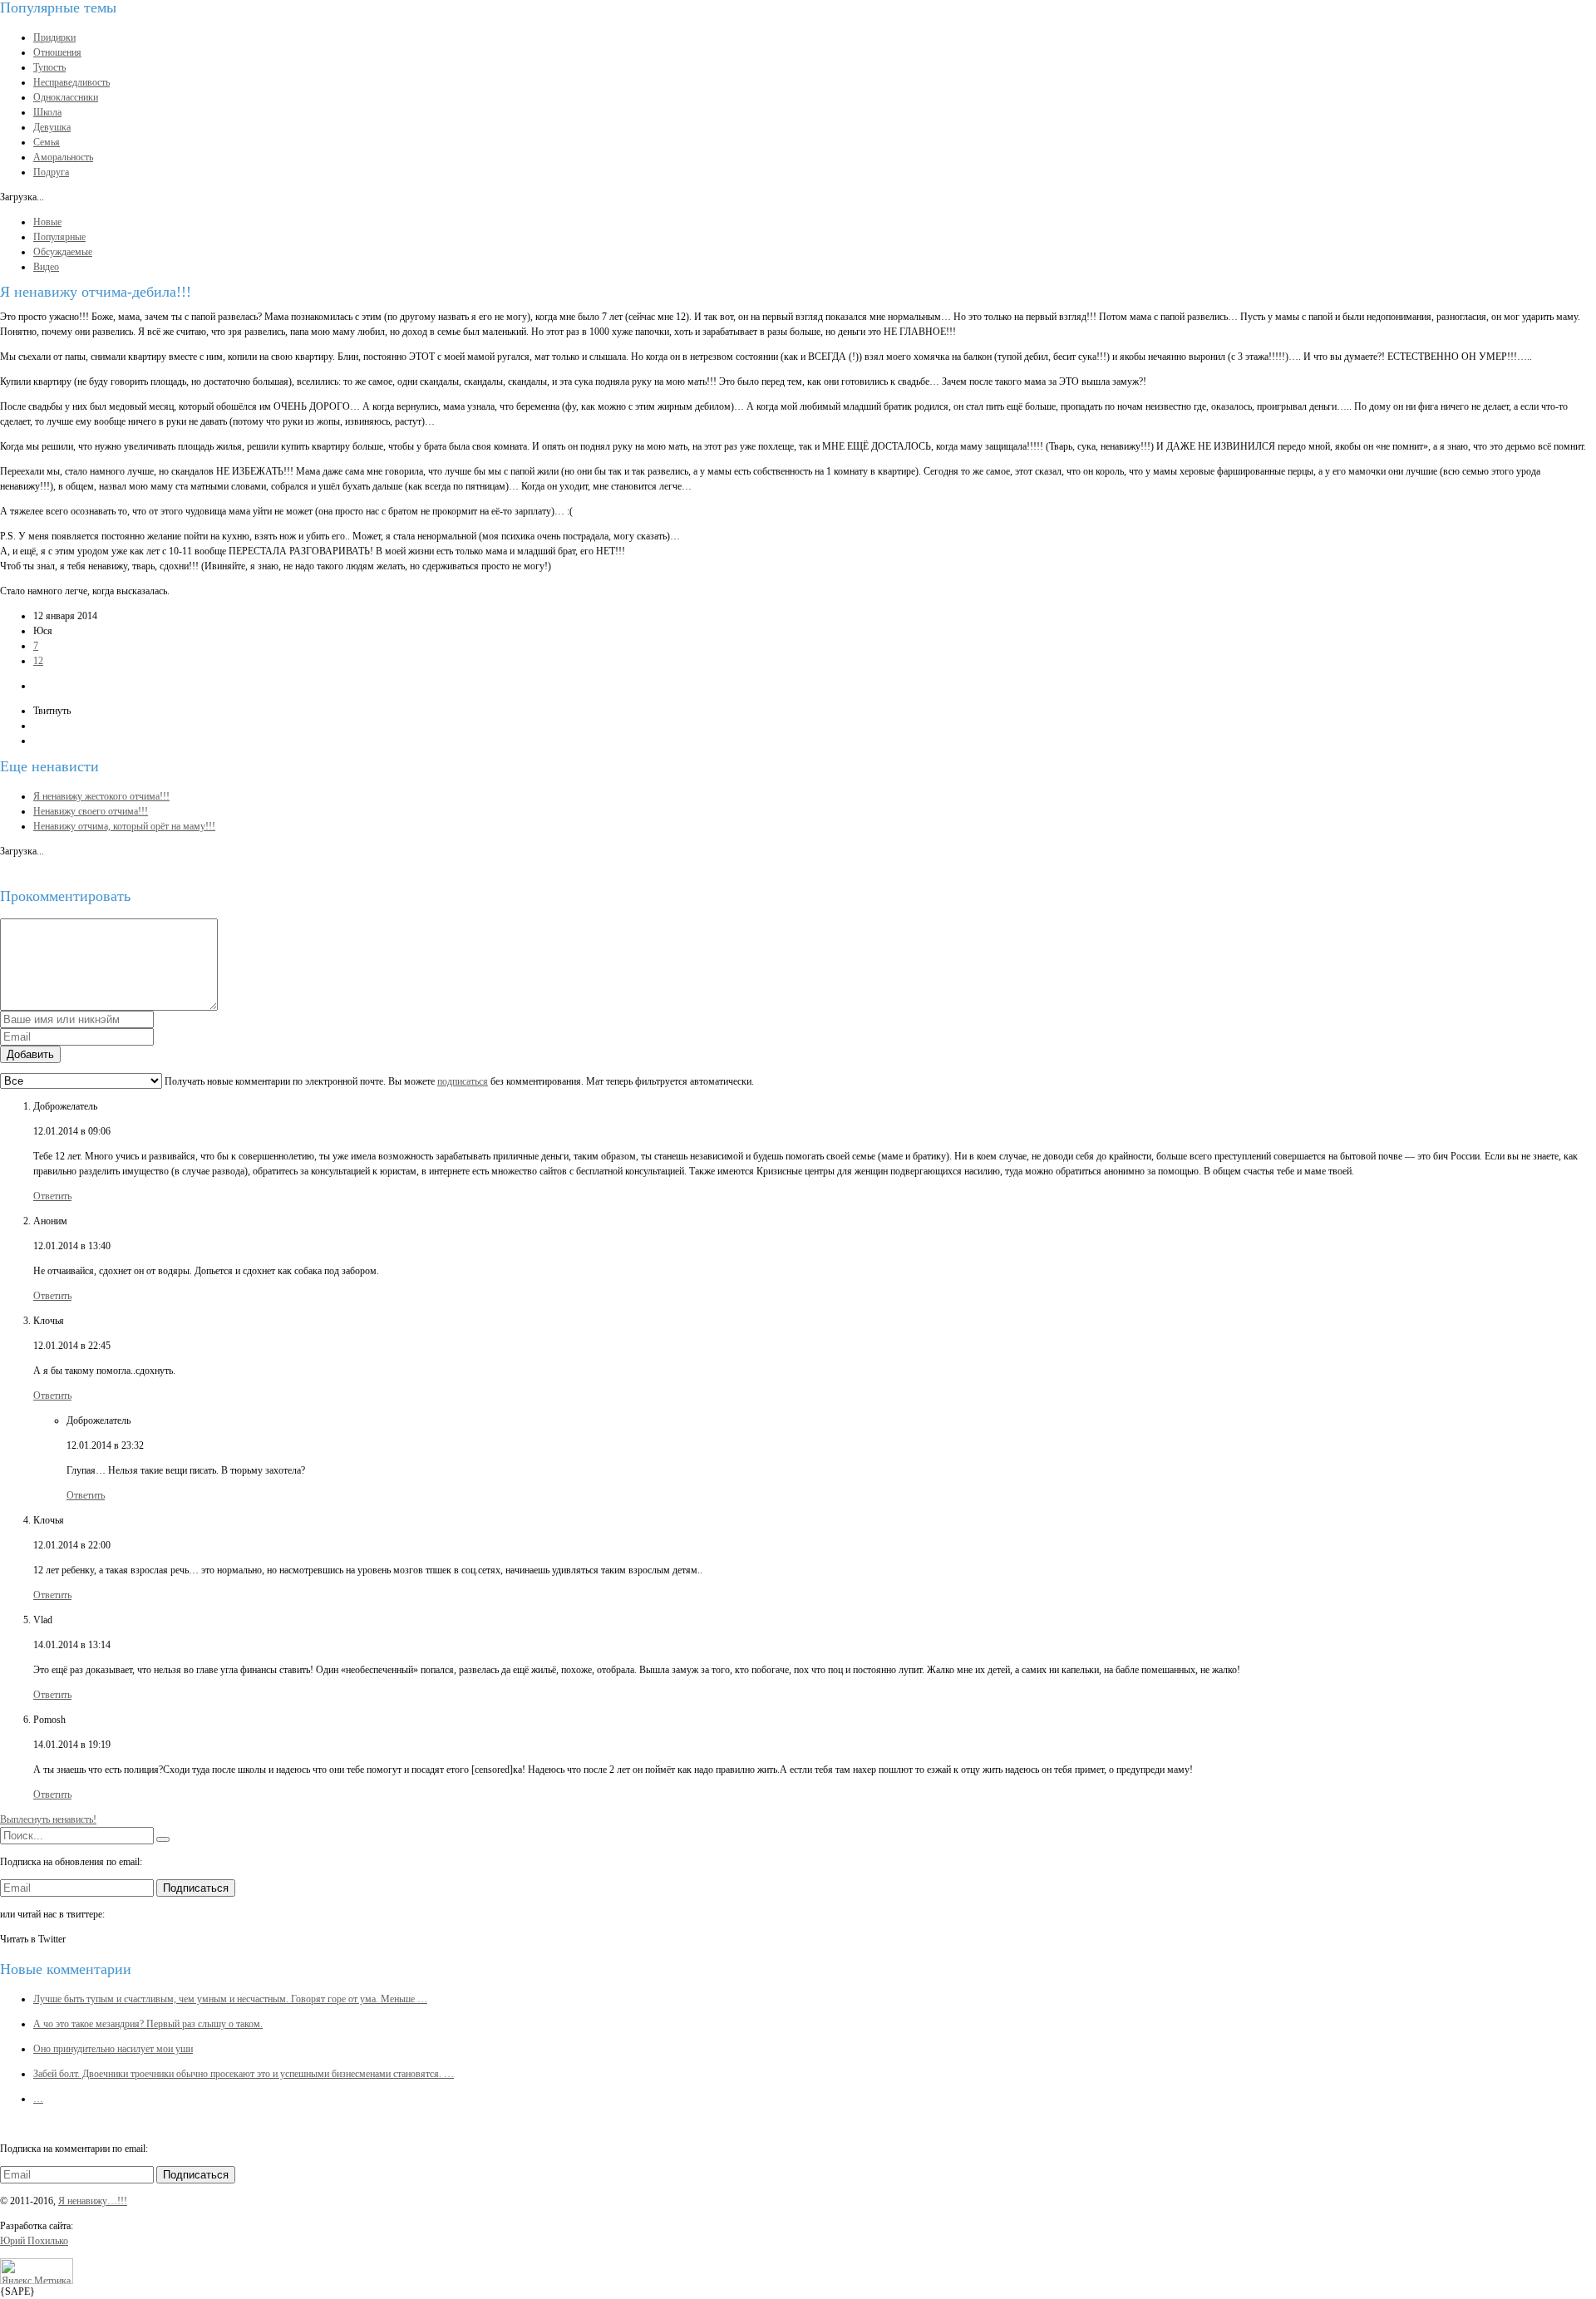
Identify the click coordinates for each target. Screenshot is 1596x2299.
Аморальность (63, 157)
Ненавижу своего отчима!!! (91, 811)
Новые (47, 222)
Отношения (57, 52)
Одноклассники (66, 97)
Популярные (59, 237)
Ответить (52, 1196)
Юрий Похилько (34, 2241)
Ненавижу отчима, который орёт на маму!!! (124, 826)
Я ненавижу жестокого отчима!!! (101, 796)
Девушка (52, 127)
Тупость (49, 67)
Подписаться (196, 1888)
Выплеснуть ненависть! (48, 1819)
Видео (46, 267)
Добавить (30, 1054)
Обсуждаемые (63, 252)
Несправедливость (71, 82)
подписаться (463, 1081)
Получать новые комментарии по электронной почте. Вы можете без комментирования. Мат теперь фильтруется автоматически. (458, 1081)
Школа (47, 112)
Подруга (51, 172)
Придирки (54, 37)
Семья (47, 142)
